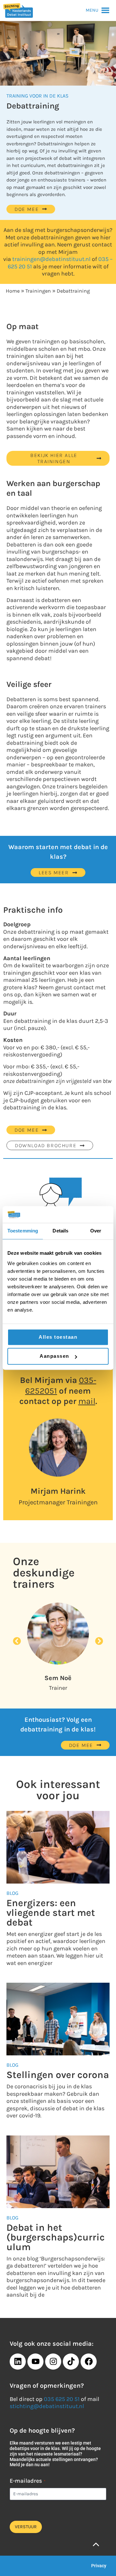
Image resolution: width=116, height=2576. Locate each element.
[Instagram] (53, 2362)
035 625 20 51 (62, 2399)
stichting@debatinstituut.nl (47, 2406)
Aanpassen (54, 1356)
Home (13, 291)
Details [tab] (60, 1231)
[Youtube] (35, 2362)
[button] (92, 10)
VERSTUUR (26, 2527)
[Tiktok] (71, 2362)
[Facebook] (89, 2362)
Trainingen (38, 291)
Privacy (99, 2566)
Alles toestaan (58, 1337)
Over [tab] (96, 1231)
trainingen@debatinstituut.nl (51, 259)
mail (87, 1401)
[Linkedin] (18, 2362)
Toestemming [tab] (23, 1231)
